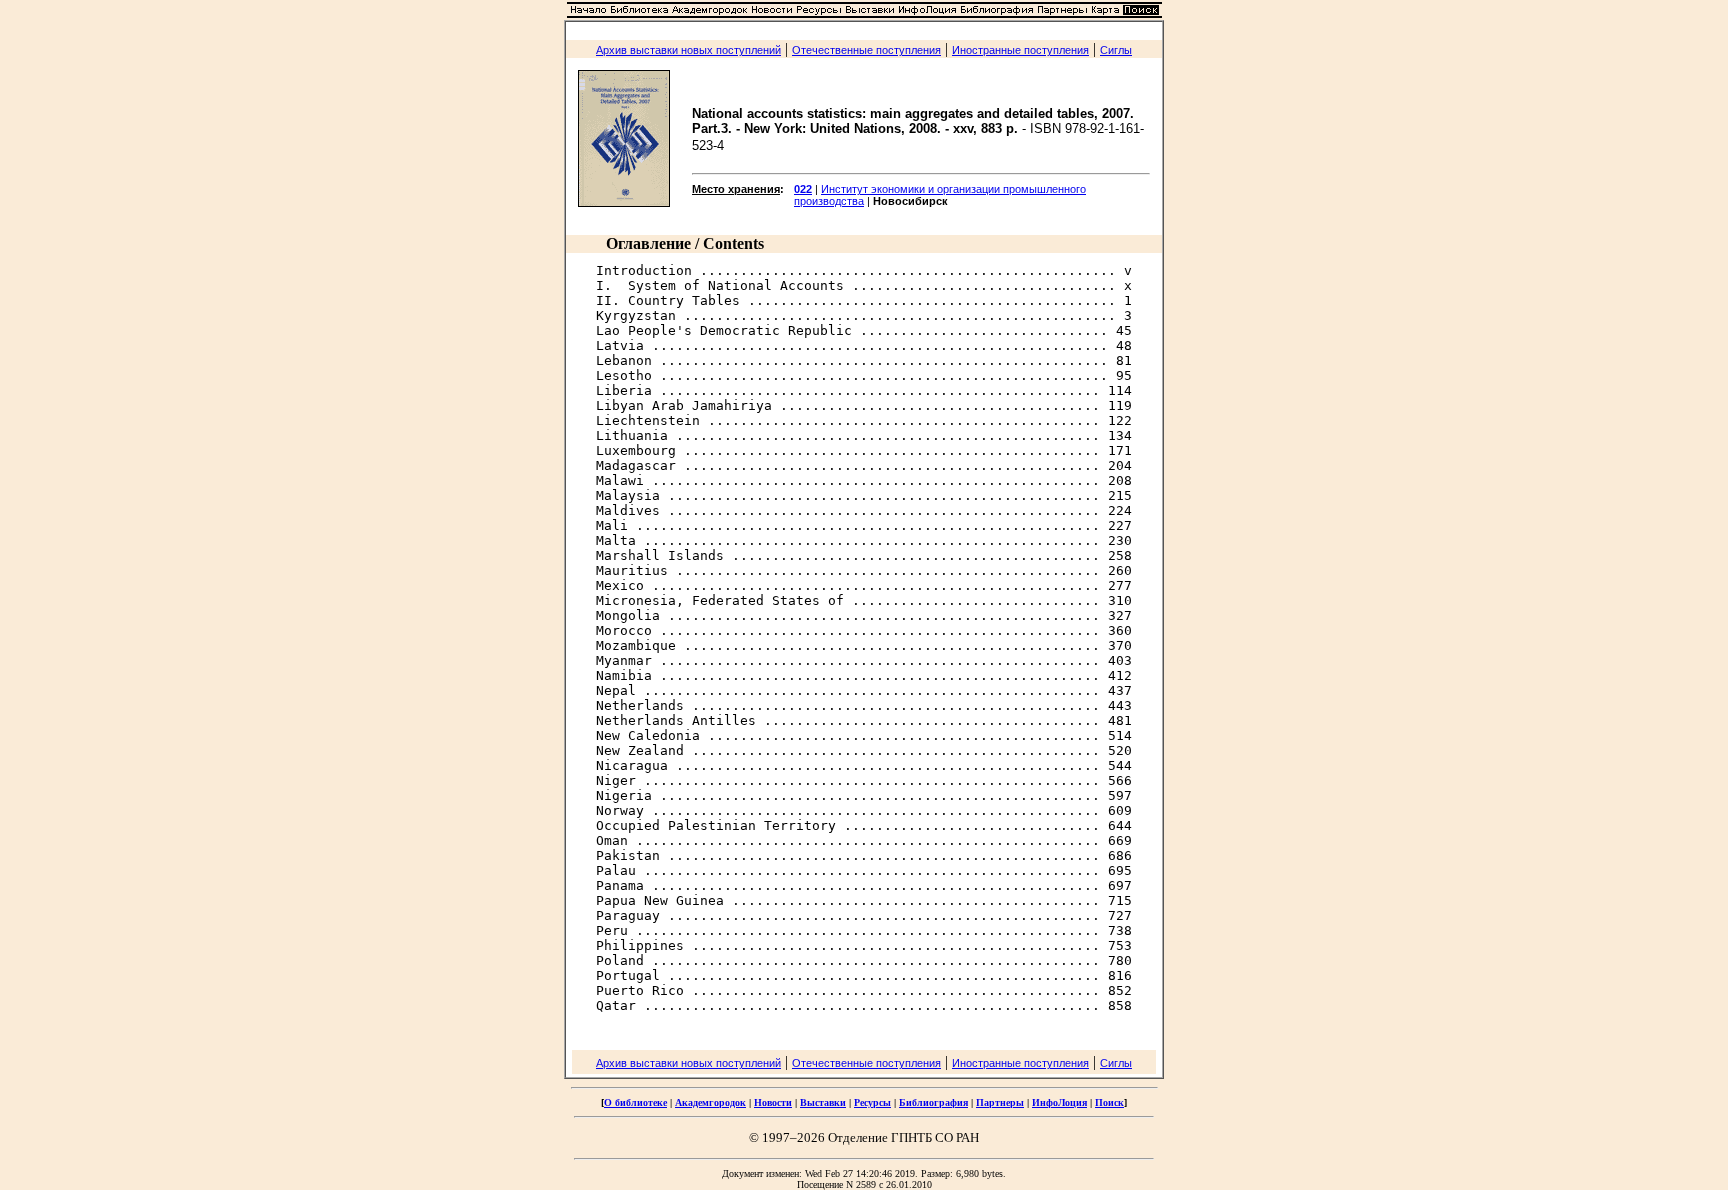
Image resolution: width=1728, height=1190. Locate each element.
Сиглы (1116, 50)
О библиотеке (635, 1102)
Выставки (823, 1102)
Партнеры (1000, 1102)
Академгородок (710, 1102)
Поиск (1109, 1102)
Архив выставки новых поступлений (688, 50)
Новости (773, 1102)
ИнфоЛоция (1059, 1102)
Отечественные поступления (866, 50)
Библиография (933, 1102)
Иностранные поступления (1020, 50)
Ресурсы (872, 1102)
